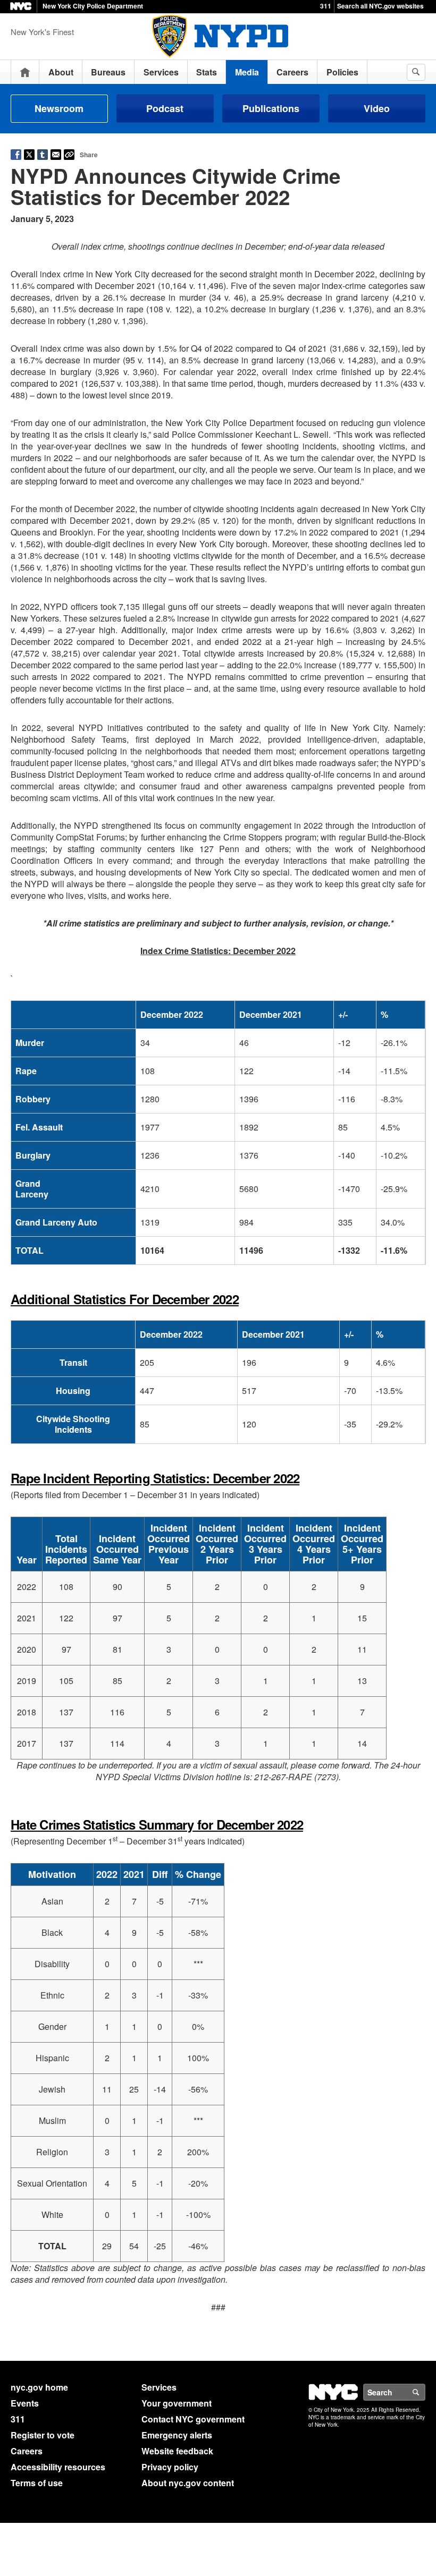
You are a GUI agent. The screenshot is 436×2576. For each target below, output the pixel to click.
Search (425, 2392)
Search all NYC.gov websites (380, 6)
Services (161, 72)
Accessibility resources (58, 2467)
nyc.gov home (39, 2387)
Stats (207, 72)
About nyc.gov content (188, 2483)
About (61, 72)
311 (326, 6)
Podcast (165, 108)
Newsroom (59, 108)
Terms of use (37, 2483)
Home (25, 72)
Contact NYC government (193, 2419)
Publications (271, 108)
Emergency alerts (177, 2435)
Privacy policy (170, 2467)
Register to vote (43, 2435)
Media (247, 72)
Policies (342, 72)
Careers (292, 72)
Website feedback (177, 2451)
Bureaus (108, 72)
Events (25, 2403)
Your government (177, 2403)
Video (377, 108)
